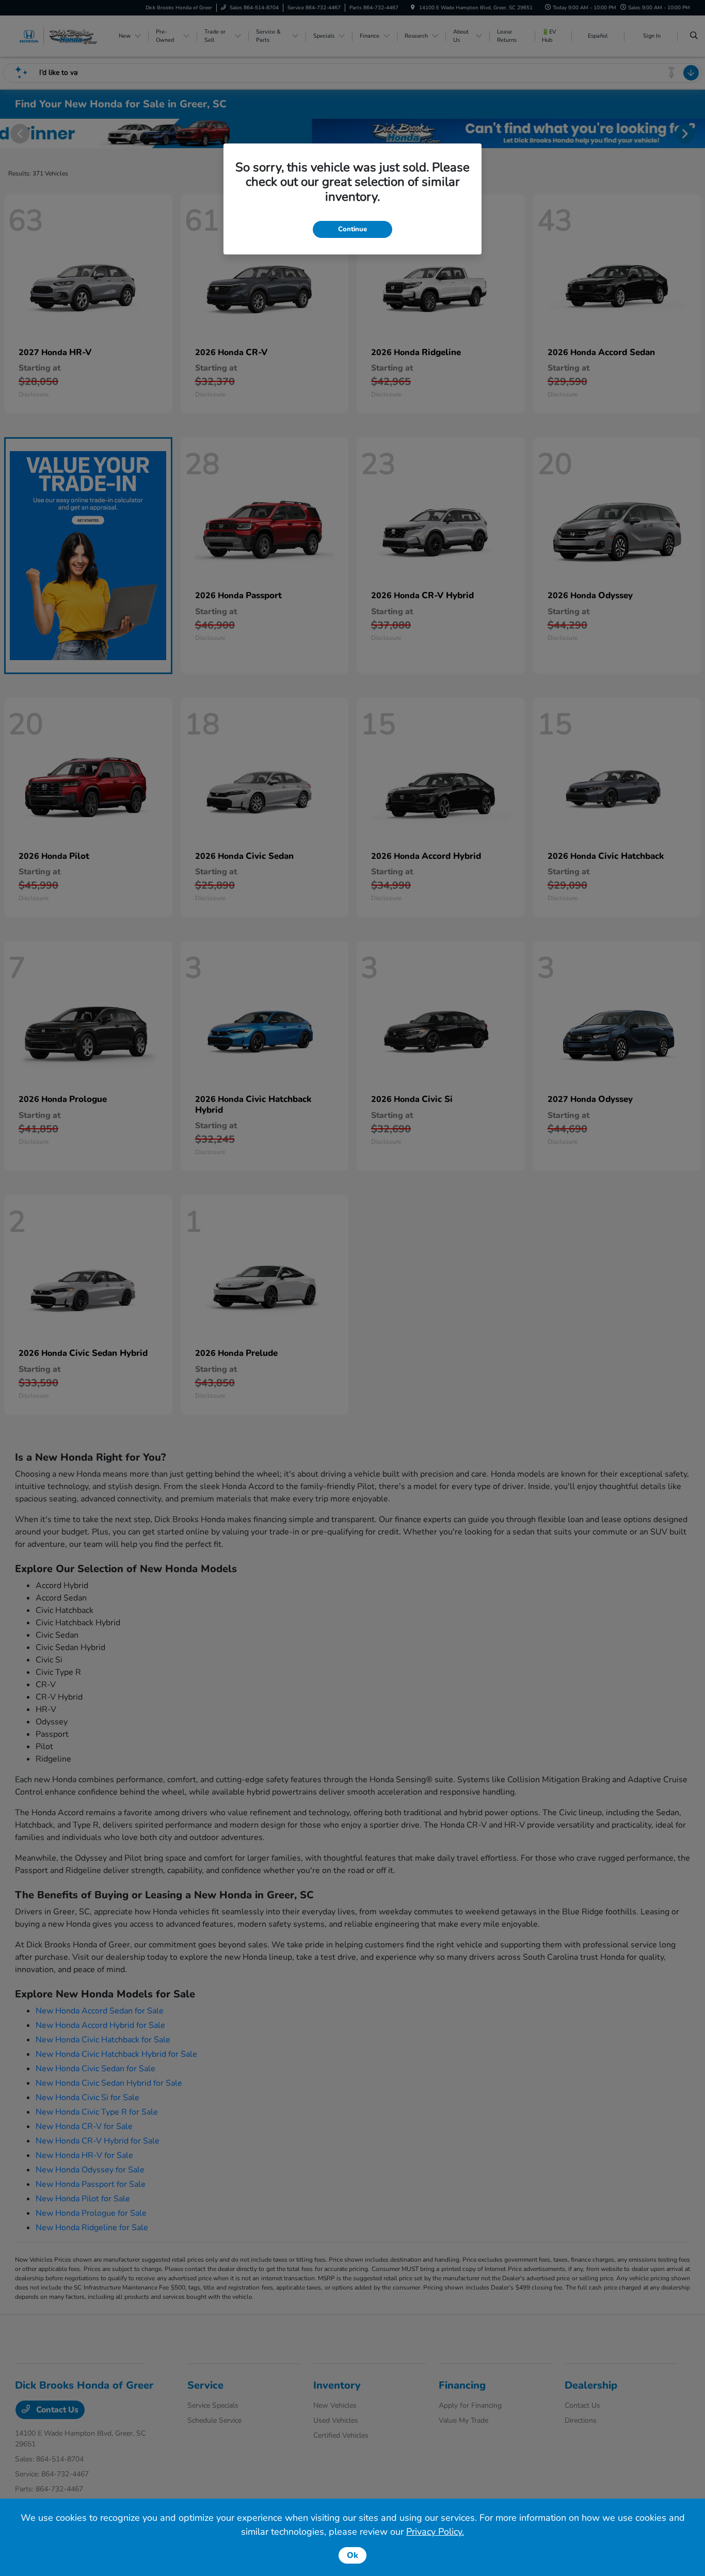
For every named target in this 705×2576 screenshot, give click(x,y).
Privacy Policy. (435, 2532)
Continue (352, 229)
